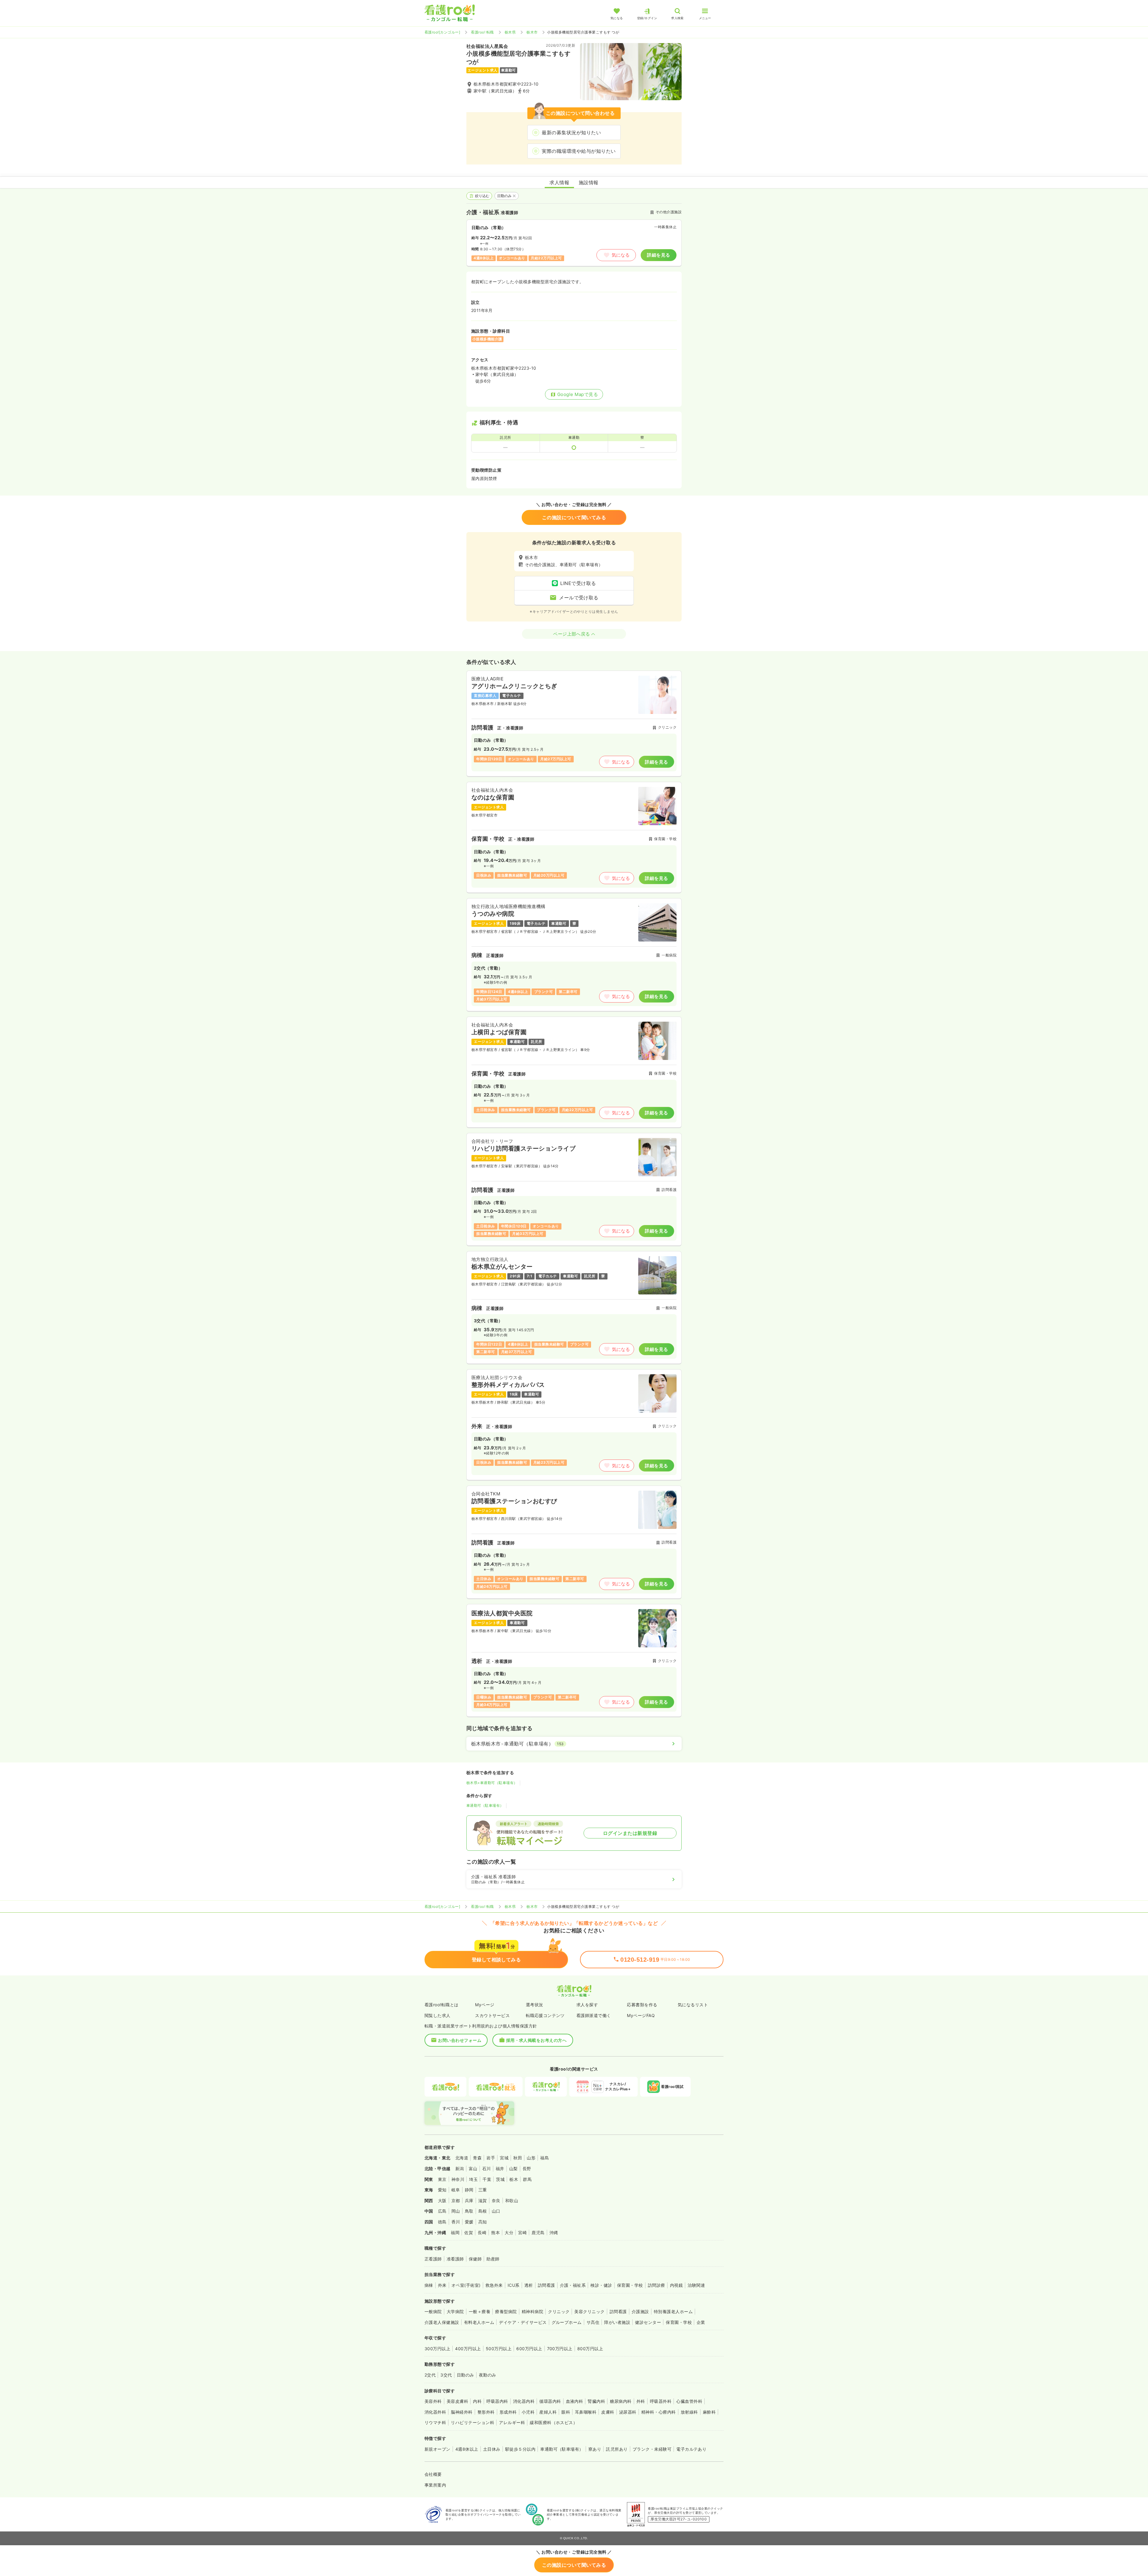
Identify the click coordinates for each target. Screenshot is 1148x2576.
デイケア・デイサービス (523, 2322)
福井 (500, 2168)
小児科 (528, 2412)
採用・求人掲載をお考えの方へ (536, 2040)
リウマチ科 (435, 2422)
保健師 (475, 2259)
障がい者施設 (617, 2322)
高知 (483, 2222)
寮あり (595, 2449)
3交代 (446, 2375)
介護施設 (640, 2311)
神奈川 (458, 2179)
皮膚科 (608, 2412)
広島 (442, 2211)
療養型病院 (506, 2311)
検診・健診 (601, 2285)
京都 (456, 2201)
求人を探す (587, 2005)
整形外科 (486, 2412)
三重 (483, 2190)
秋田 (518, 2158)
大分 (509, 2233)
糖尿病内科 (621, 2401)
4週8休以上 (467, 2449)
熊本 (496, 2233)
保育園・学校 (630, 2285)
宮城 (504, 2158)
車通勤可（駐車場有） (485, 1805)
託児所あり (617, 2449)
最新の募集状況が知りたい (571, 132)
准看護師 (455, 2259)
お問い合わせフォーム (460, 2040)
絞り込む (482, 196)
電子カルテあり (691, 2449)
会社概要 (433, 2474)
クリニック (559, 2311)
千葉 (487, 2179)
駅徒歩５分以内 (520, 2449)
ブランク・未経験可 (652, 2449)
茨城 (500, 2179)
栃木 (514, 2179)
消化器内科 (524, 2401)
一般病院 (433, 2311)
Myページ (485, 2005)
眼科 (566, 2412)
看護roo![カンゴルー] (442, 32)
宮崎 (522, 2233)
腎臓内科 (596, 2401)
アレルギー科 (512, 2422)
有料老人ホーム (479, 2322)
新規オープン (438, 2449)
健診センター (648, 2322)
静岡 (469, 2190)
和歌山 (512, 2201)
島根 (483, 2211)
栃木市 (532, 32)
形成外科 (508, 2412)
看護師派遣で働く (594, 2015)
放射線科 (689, 2412)
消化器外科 (435, 2412)
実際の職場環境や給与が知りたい (579, 151)
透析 (529, 2285)
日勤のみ (505, 196)
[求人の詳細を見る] (574, 723)
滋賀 (483, 2201)
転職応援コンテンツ (545, 2015)
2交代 (430, 2375)
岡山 (456, 2211)
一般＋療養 (480, 2311)
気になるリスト (693, 2005)
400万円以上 (468, 2349)
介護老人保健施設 (442, 2322)
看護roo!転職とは (442, 2005)
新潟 (460, 2168)
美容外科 (433, 2401)
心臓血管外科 (689, 2401)
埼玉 (473, 2179)
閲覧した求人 (438, 2015)
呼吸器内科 (497, 2401)
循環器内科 (550, 2401)
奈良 (496, 2201)
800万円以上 (590, 2349)
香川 (456, 2222)
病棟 (429, 2285)
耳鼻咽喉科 (586, 2412)
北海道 (462, 2158)
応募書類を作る (642, 2005)
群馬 (527, 2179)
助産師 (493, 2259)
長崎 (482, 2233)
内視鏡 (676, 2285)
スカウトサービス (492, 2015)
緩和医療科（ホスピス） (554, 2422)
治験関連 (696, 2285)
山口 (496, 2211)
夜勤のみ (488, 2375)
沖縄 (554, 2233)
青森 (477, 2158)
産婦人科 (548, 2412)
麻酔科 (709, 2412)
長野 (527, 2168)
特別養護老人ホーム (673, 2311)
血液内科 (575, 2401)
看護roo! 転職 (482, 32)
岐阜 (456, 2190)
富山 (473, 2168)
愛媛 (469, 2222)
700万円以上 (560, 2349)
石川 (487, 2168)
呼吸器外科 (661, 2401)
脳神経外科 (462, 2412)
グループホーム (567, 2322)
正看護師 (433, 2259)
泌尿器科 (628, 2412)
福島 (545, 2158)
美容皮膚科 (457, 2401)
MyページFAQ (641, 2015)
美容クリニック (589, 2311)
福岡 (455, 2233)
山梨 (513, 2168)
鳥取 (469, 2211)
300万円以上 (437, 2349)
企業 (701, 2322)
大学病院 (455, 2311)
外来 (442, 2285)
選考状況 (535, 2005)
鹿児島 (538, 2233)
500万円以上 (499, 2349)
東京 (442, 2179)
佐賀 (469, 2233)
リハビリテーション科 (473, 2422)
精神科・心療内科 (659, 2412)
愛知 (442, 2190)
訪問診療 (657, 2285)
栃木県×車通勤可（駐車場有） (492, 1783)
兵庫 (469, 2201)
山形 (531, 2158)
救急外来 (494, 2285)
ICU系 (514, 2285)
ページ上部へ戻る (572, 634)
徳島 (442, 2222)
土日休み (492, 2449)
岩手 (491, 2158)
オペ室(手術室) (466, 2285)
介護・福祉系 (573, 2285)
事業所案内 (435, 2485)
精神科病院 (532, 2311)
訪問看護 (546, 2285)
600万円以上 (529, 2349)
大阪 (442, 2201)
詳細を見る (658, 255)
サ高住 (593, 2322)
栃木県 (510, 32)
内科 (477, 2401)
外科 (641, 2401)
